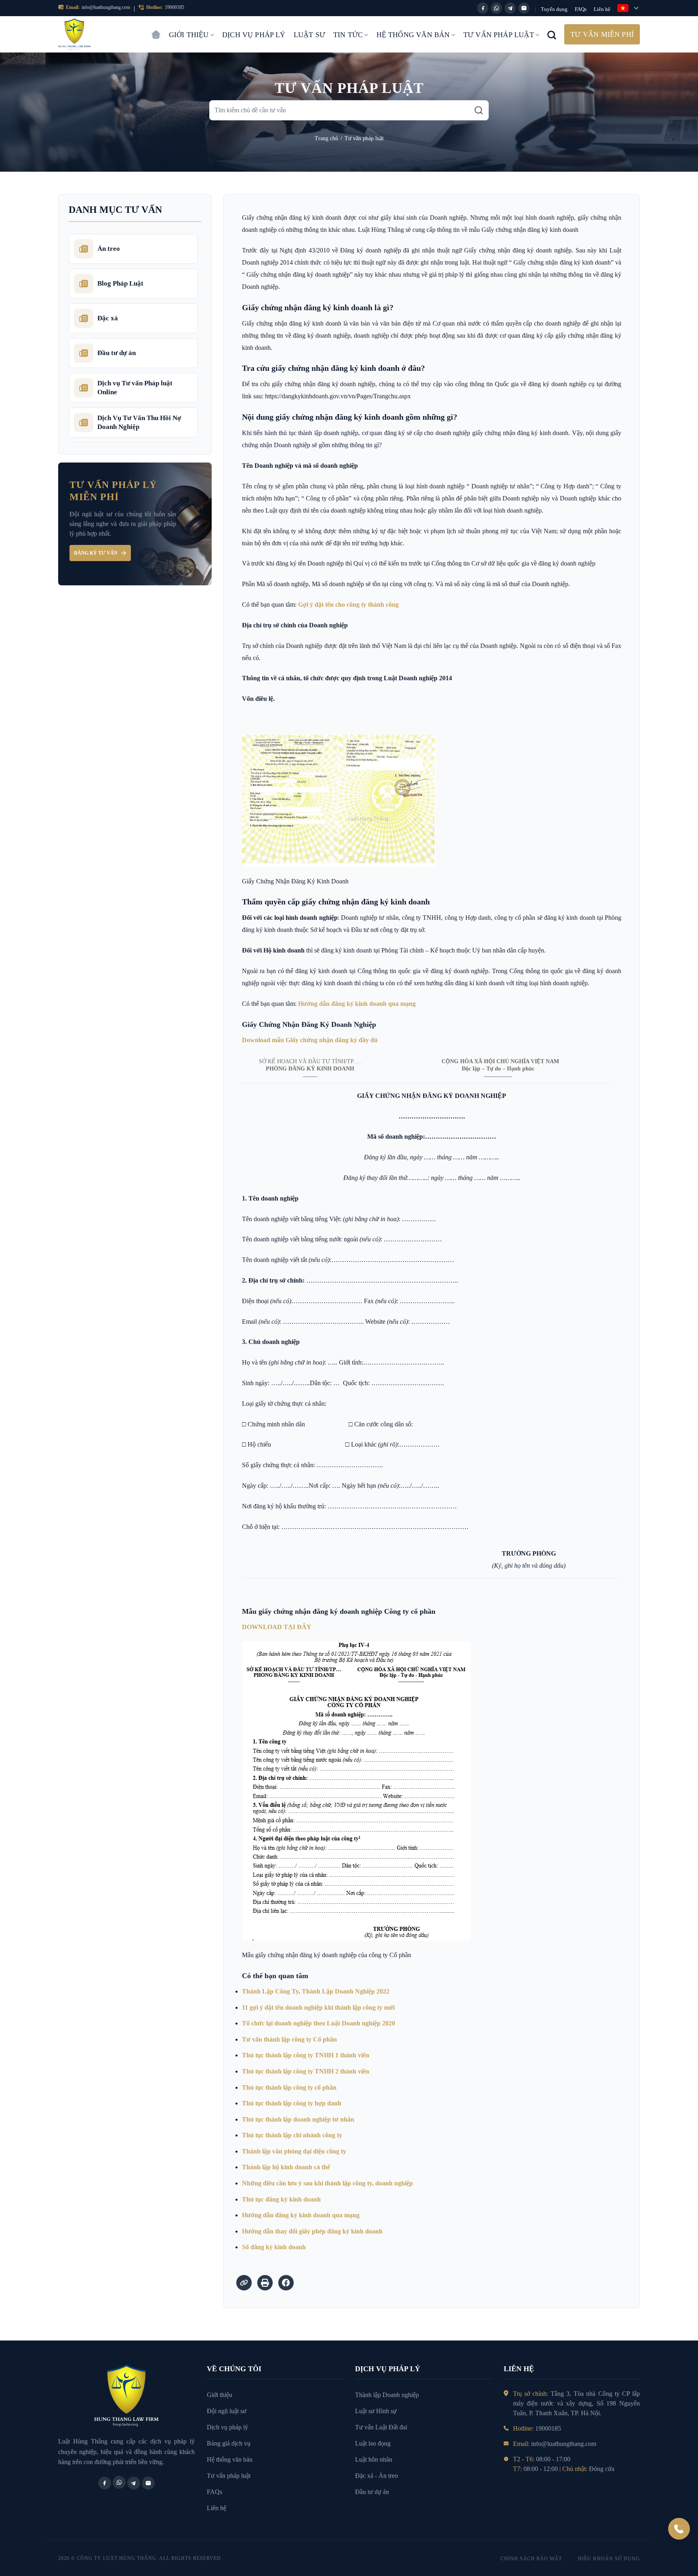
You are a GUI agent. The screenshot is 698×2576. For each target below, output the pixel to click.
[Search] (552, 34)
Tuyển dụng (554, 9)
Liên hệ (602, 9)
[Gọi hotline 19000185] (679, 2529)
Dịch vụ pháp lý (254, 35)
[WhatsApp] (496, 8)
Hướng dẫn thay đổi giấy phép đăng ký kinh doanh (312, 2231)
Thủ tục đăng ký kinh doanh (281, 2199)
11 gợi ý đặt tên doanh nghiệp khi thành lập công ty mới (318, 2007)
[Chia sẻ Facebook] (286, 2283)
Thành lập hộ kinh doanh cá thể (286, 2167)
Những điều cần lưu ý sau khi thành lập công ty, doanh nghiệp (327, 2183)
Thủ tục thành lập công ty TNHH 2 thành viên (306, 2071)
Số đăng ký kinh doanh (274, 2247)
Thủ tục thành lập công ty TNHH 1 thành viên (306, 2055)
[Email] (524, 8)
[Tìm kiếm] (479, 110)
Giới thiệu (189, 35)
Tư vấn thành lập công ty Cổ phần (289, 2039)
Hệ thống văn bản (413, 35)
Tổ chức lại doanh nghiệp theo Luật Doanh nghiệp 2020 (319, 2023)
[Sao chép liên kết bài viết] (244, 2283)
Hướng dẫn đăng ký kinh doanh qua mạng (357, 1004)
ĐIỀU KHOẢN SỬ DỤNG (609, 2559)
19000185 (174, 7)
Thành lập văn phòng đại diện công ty (294, 2151)
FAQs (581, 9)
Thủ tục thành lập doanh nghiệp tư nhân (298, 2119)
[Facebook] (483, 8)
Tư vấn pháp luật (499, 35)
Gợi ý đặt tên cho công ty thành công (348, 605)
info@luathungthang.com (106, 7)
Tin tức (348, 35)
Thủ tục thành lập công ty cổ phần (289, 2087)
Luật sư (309, 35)
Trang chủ (156, 31)
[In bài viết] (265, 2283)
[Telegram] (510, 8)
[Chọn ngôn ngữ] (629, 8)
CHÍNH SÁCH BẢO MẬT (531, 2559)
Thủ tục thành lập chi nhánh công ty (292, 2135)
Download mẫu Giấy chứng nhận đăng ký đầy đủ (310, 1040)
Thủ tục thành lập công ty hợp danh (292, 2103)
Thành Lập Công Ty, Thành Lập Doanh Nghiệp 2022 (316, 1991)
